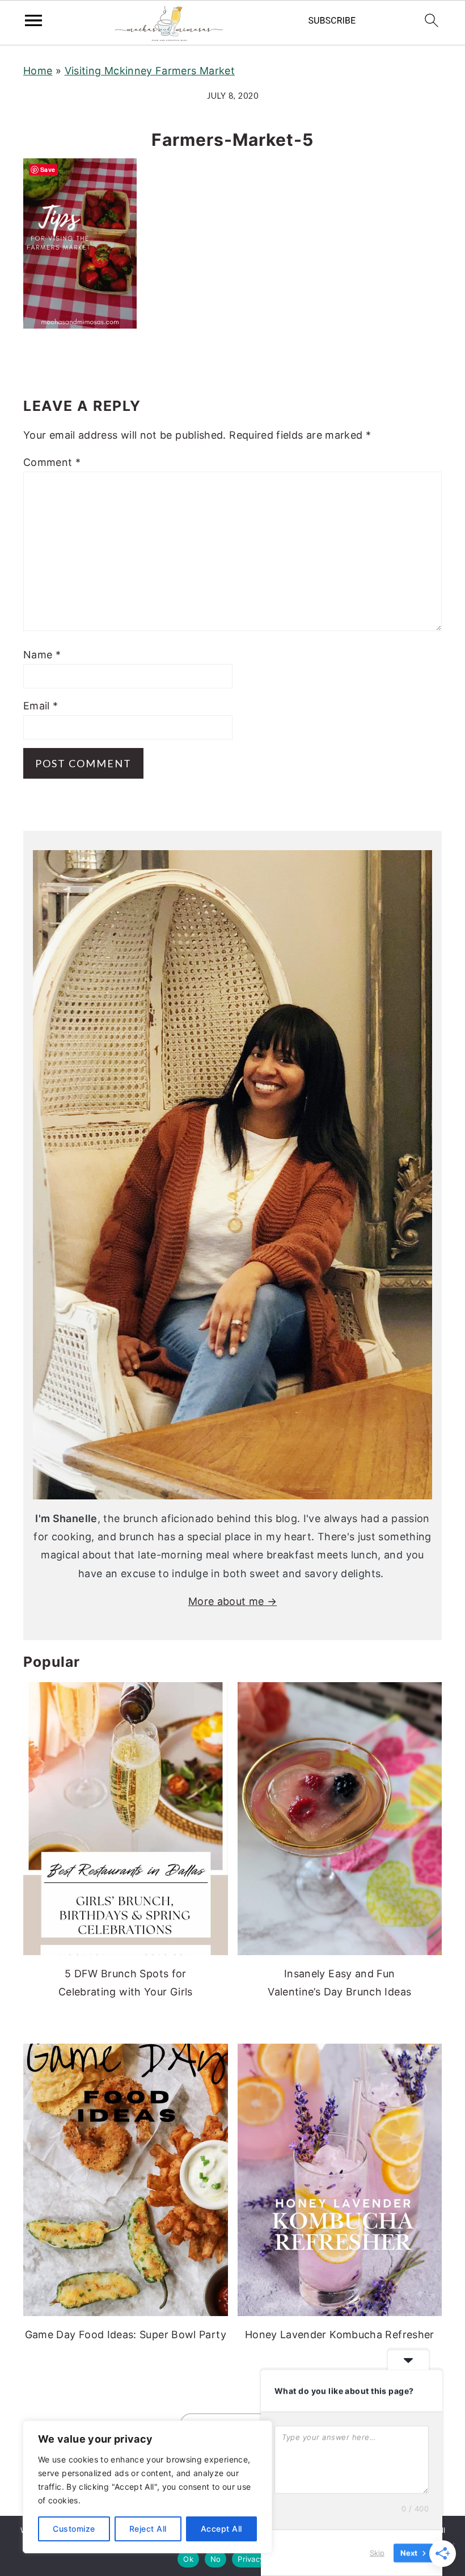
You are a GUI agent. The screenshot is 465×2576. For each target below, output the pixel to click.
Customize (74, 2529)
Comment (52, 462)
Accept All (221, 2529)
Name (42, 655)
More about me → (232, 1601)
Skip (377, 2553)
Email (41, 706)
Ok (188, 2559)
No (216, 2559)
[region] (147, 2487)
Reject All (148, 2529)
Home (38, 71)
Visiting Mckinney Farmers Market (150, 71)
